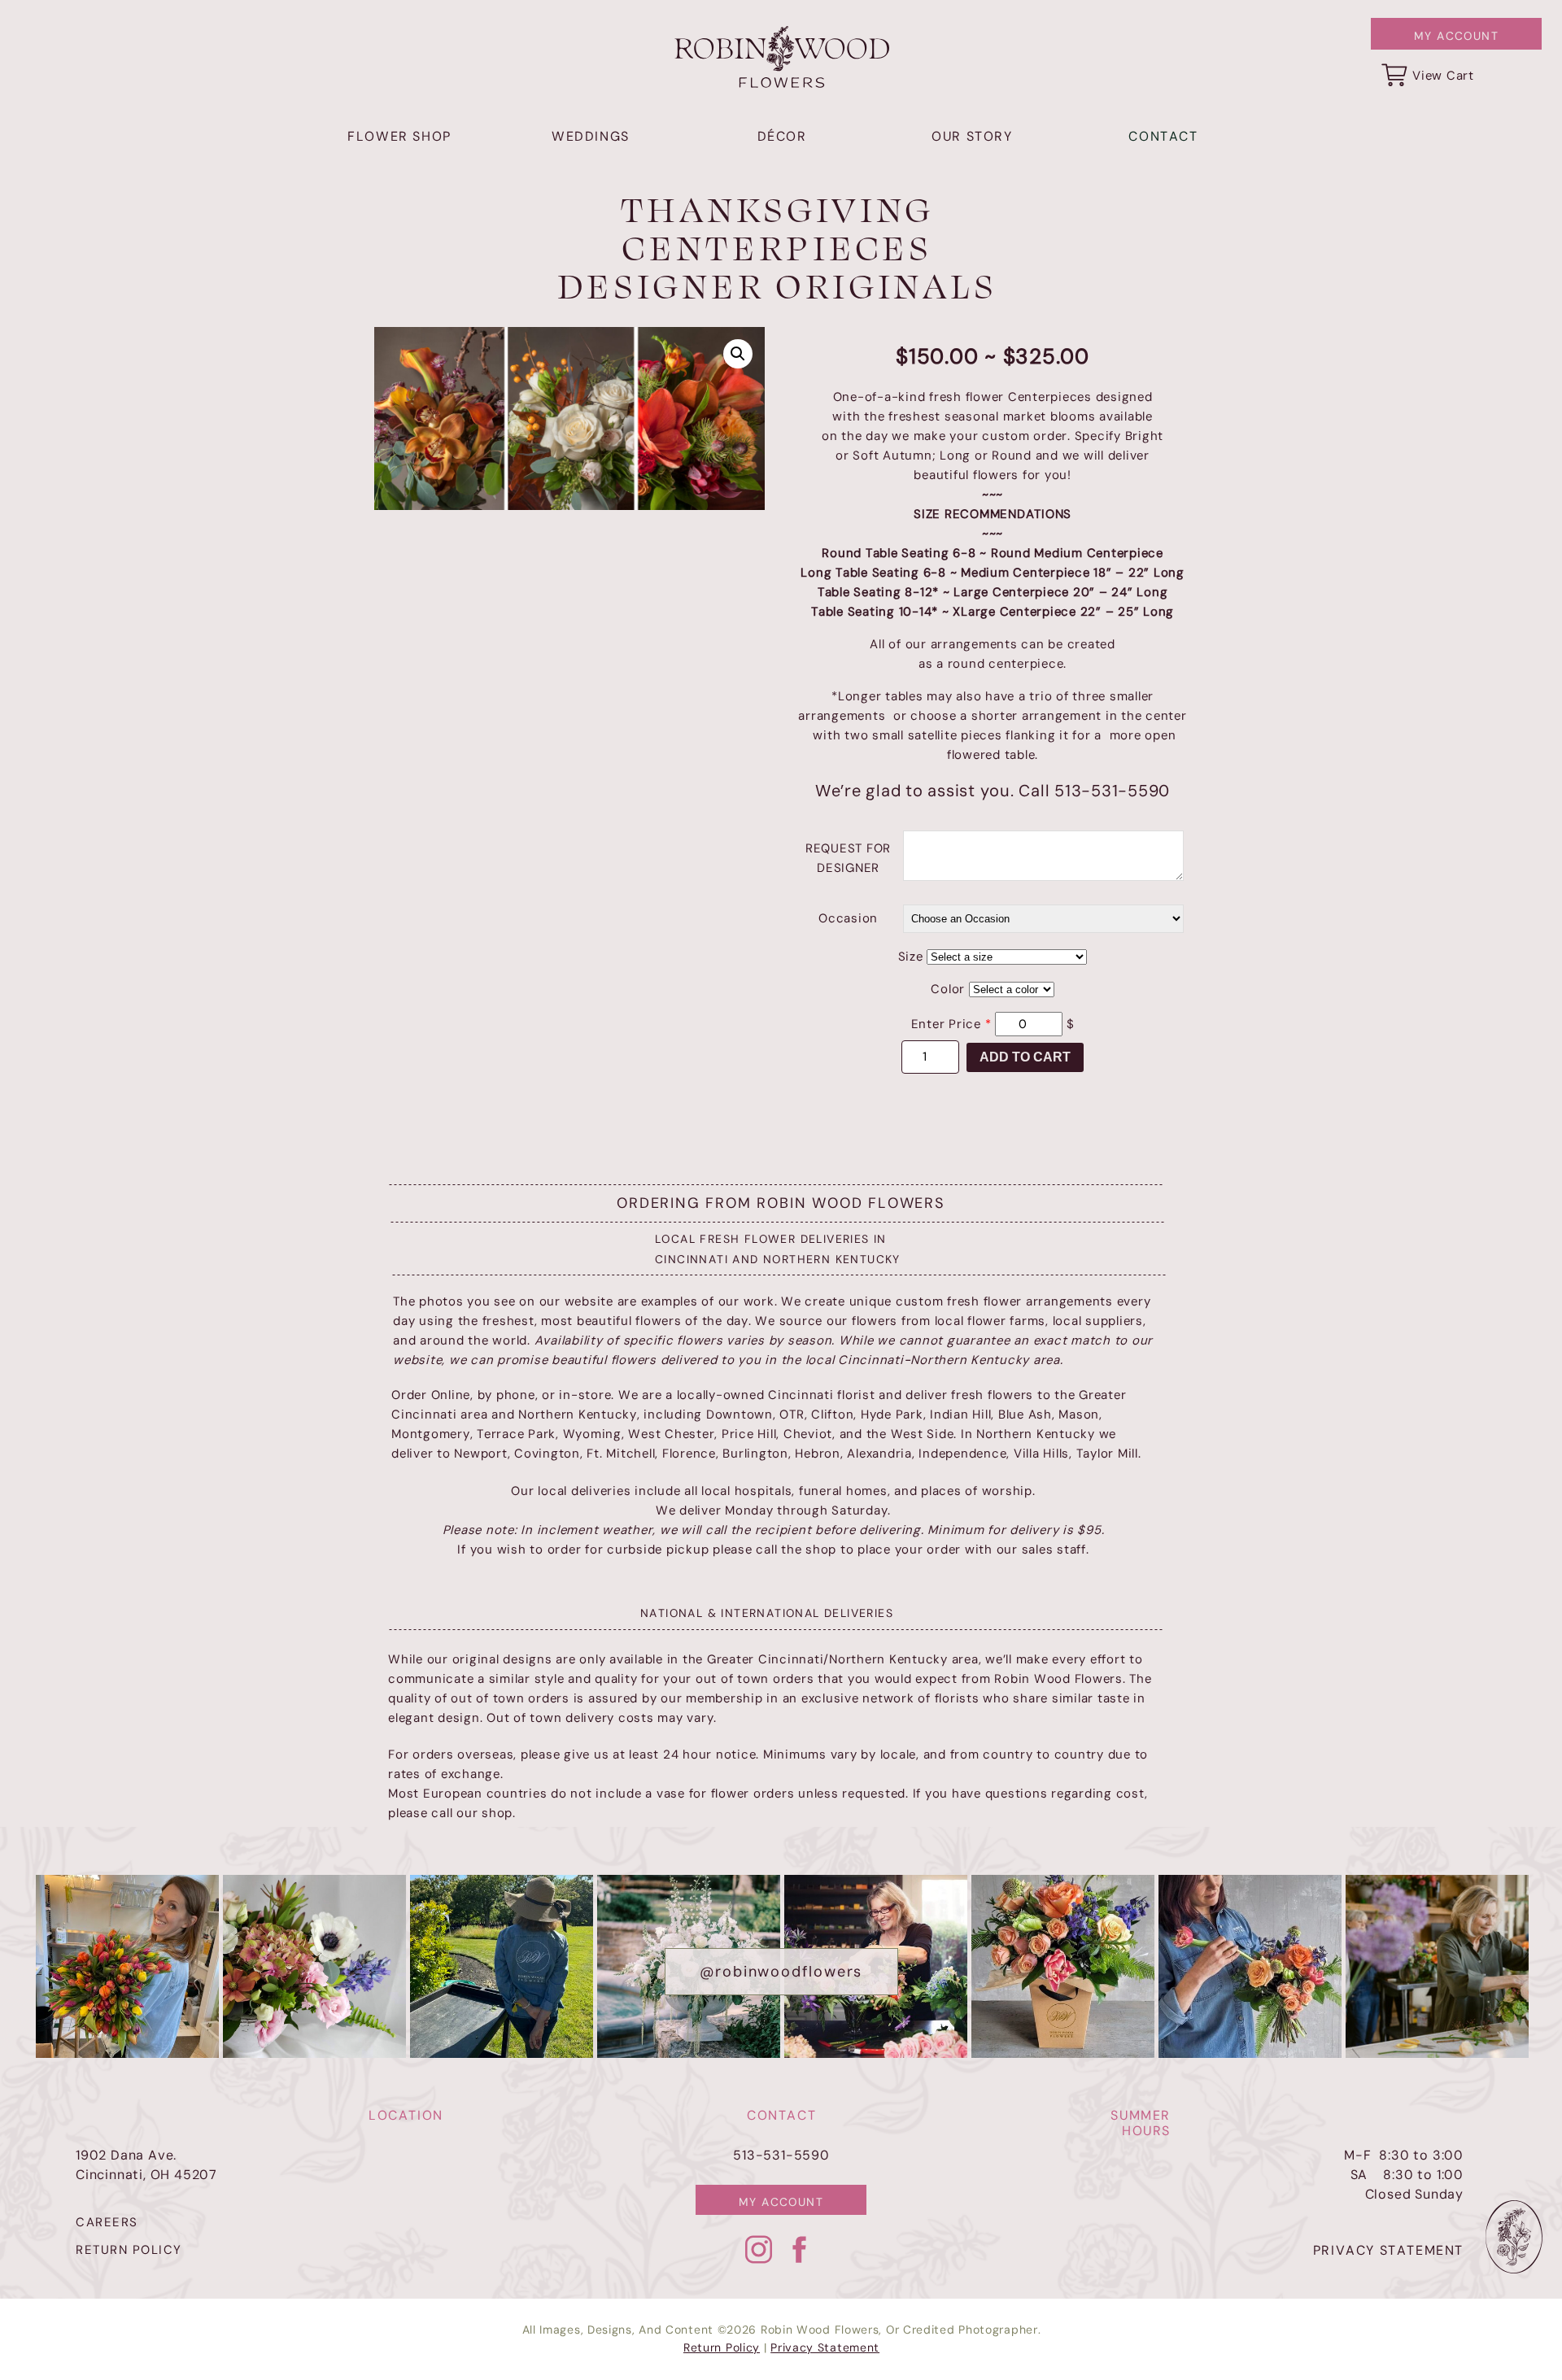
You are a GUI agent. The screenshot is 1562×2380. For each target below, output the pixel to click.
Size (911, 957)
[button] (738, 354)
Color (948, 989)
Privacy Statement (825, 2347)
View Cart (1443, 76)
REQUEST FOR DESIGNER (848, 858)
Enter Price (951, 1024)
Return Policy (722, 2347)
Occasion (848, 918)
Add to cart (1025, 1057)
